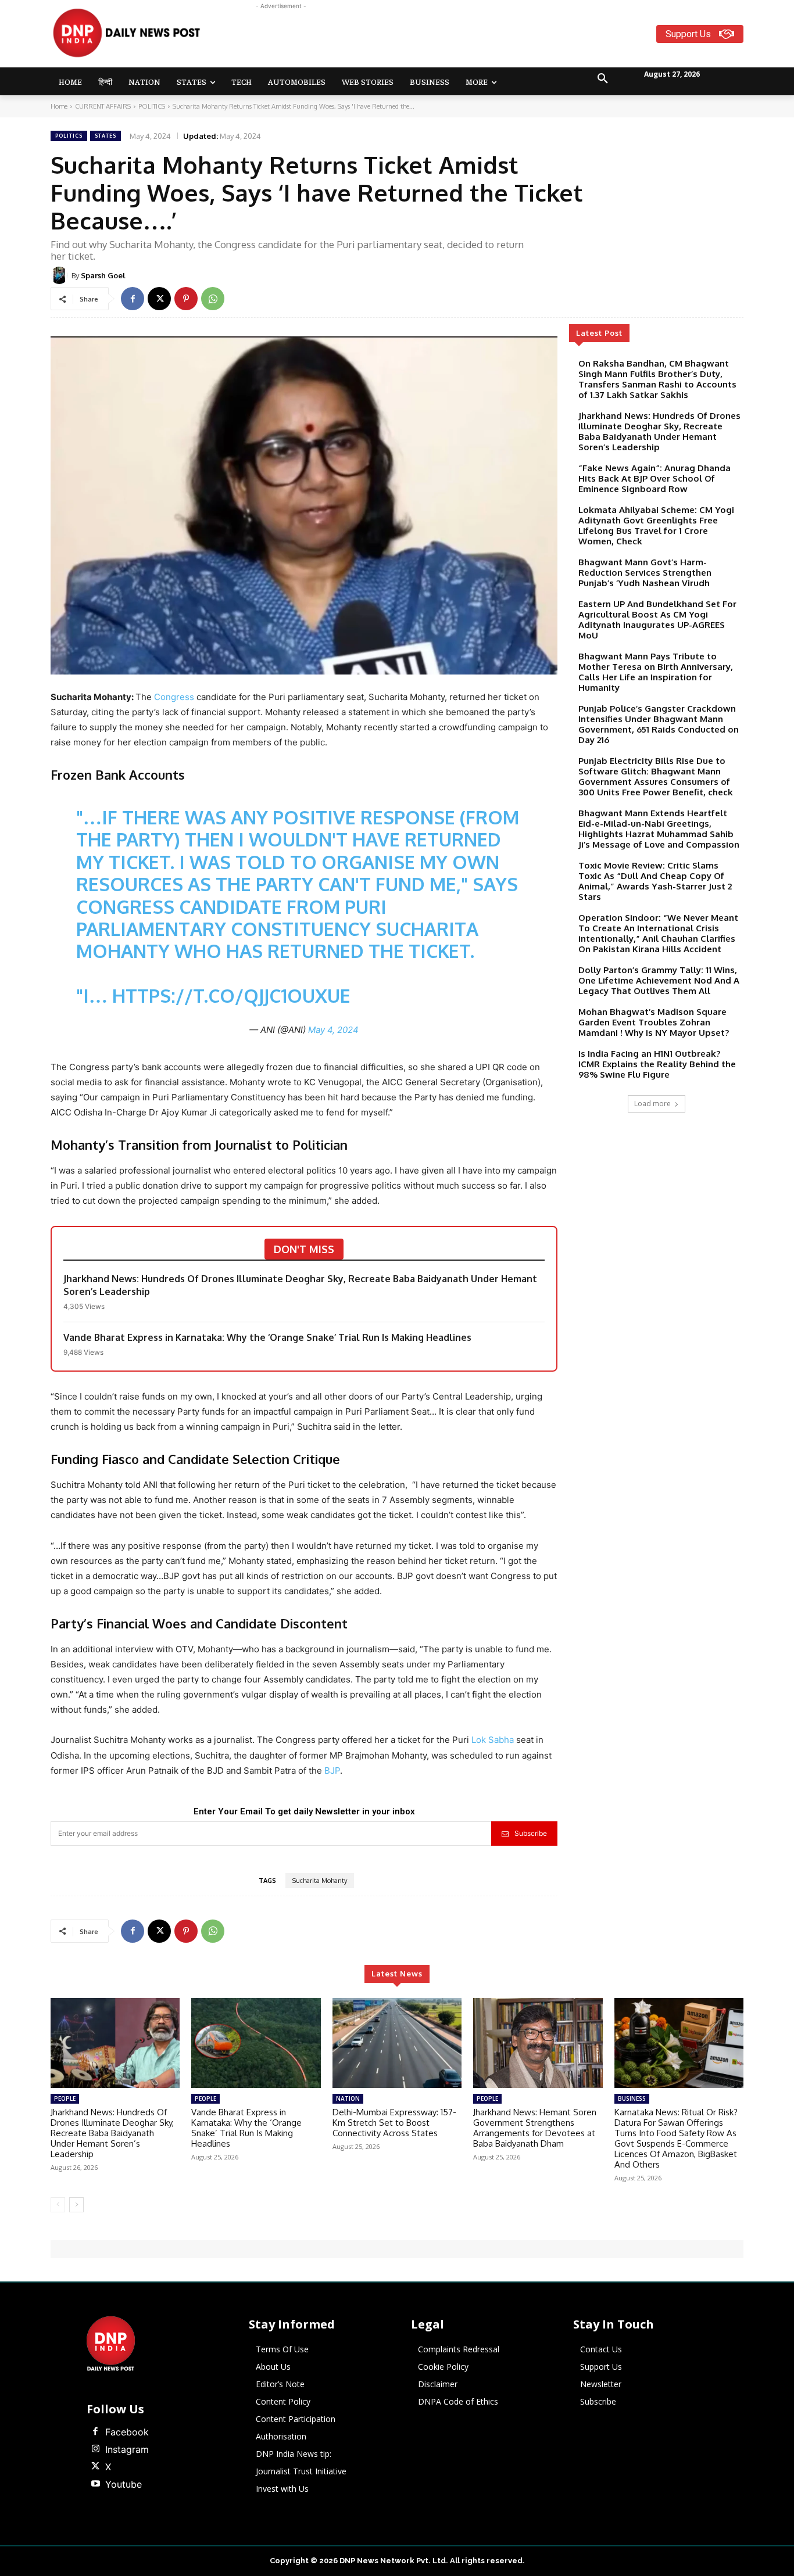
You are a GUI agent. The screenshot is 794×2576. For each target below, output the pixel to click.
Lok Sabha (493, 1740)
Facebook (127, 2432)
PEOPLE (65, 2098)
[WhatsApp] (213, 299)
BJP (332, 1770)
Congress (174, 697)
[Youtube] (95, 2484)
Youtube (124, 2484)
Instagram (127, 2449)
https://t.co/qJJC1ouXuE (231, 995)
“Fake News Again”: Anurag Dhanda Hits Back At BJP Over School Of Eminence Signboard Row (654, 478)
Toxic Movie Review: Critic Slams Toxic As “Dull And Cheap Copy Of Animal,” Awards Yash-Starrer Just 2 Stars (655, 881)
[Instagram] (95, 2449)
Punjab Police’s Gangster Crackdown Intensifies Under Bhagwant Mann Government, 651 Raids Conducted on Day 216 (659, 724)
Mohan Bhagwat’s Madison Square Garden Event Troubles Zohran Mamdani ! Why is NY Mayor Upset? (654, 1022)
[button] (603, 79)
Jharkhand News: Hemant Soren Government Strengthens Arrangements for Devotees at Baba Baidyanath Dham (535, 2128)
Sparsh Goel (103, 275)
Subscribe (531, 1833)
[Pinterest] (186, 299)
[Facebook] (133, 299)
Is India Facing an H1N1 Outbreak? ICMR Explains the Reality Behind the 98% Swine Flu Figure (657, 1064)
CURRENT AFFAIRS (103, 106)
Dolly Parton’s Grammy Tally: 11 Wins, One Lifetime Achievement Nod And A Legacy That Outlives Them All (659, 980)
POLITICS (152, 106)
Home (59, 106)
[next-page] (76, 2205)
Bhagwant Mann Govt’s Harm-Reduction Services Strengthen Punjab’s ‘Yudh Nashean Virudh (645, 573)
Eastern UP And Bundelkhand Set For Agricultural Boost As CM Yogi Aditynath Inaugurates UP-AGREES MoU (657, 620)
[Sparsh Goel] (61, 275)
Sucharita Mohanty (320, 1881)
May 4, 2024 (333, 1030)
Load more (652, 1104)
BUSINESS (632, 2098)
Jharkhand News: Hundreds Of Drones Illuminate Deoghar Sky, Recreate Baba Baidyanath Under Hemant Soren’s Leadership (300, 1285)
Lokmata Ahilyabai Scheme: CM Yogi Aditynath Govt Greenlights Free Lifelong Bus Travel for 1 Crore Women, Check (656, 525)
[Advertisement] (442, 38)
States (105, 136)
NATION (348, 2098)
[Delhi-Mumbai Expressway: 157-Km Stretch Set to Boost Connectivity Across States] (397, 2043)
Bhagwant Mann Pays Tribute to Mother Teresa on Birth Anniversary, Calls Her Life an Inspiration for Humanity (656, 672)
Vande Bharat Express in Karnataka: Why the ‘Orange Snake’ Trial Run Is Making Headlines (267, 1337)
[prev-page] (58, 2205)
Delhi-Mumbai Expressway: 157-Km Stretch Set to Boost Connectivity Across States (394, 2123)
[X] (159, 299)
